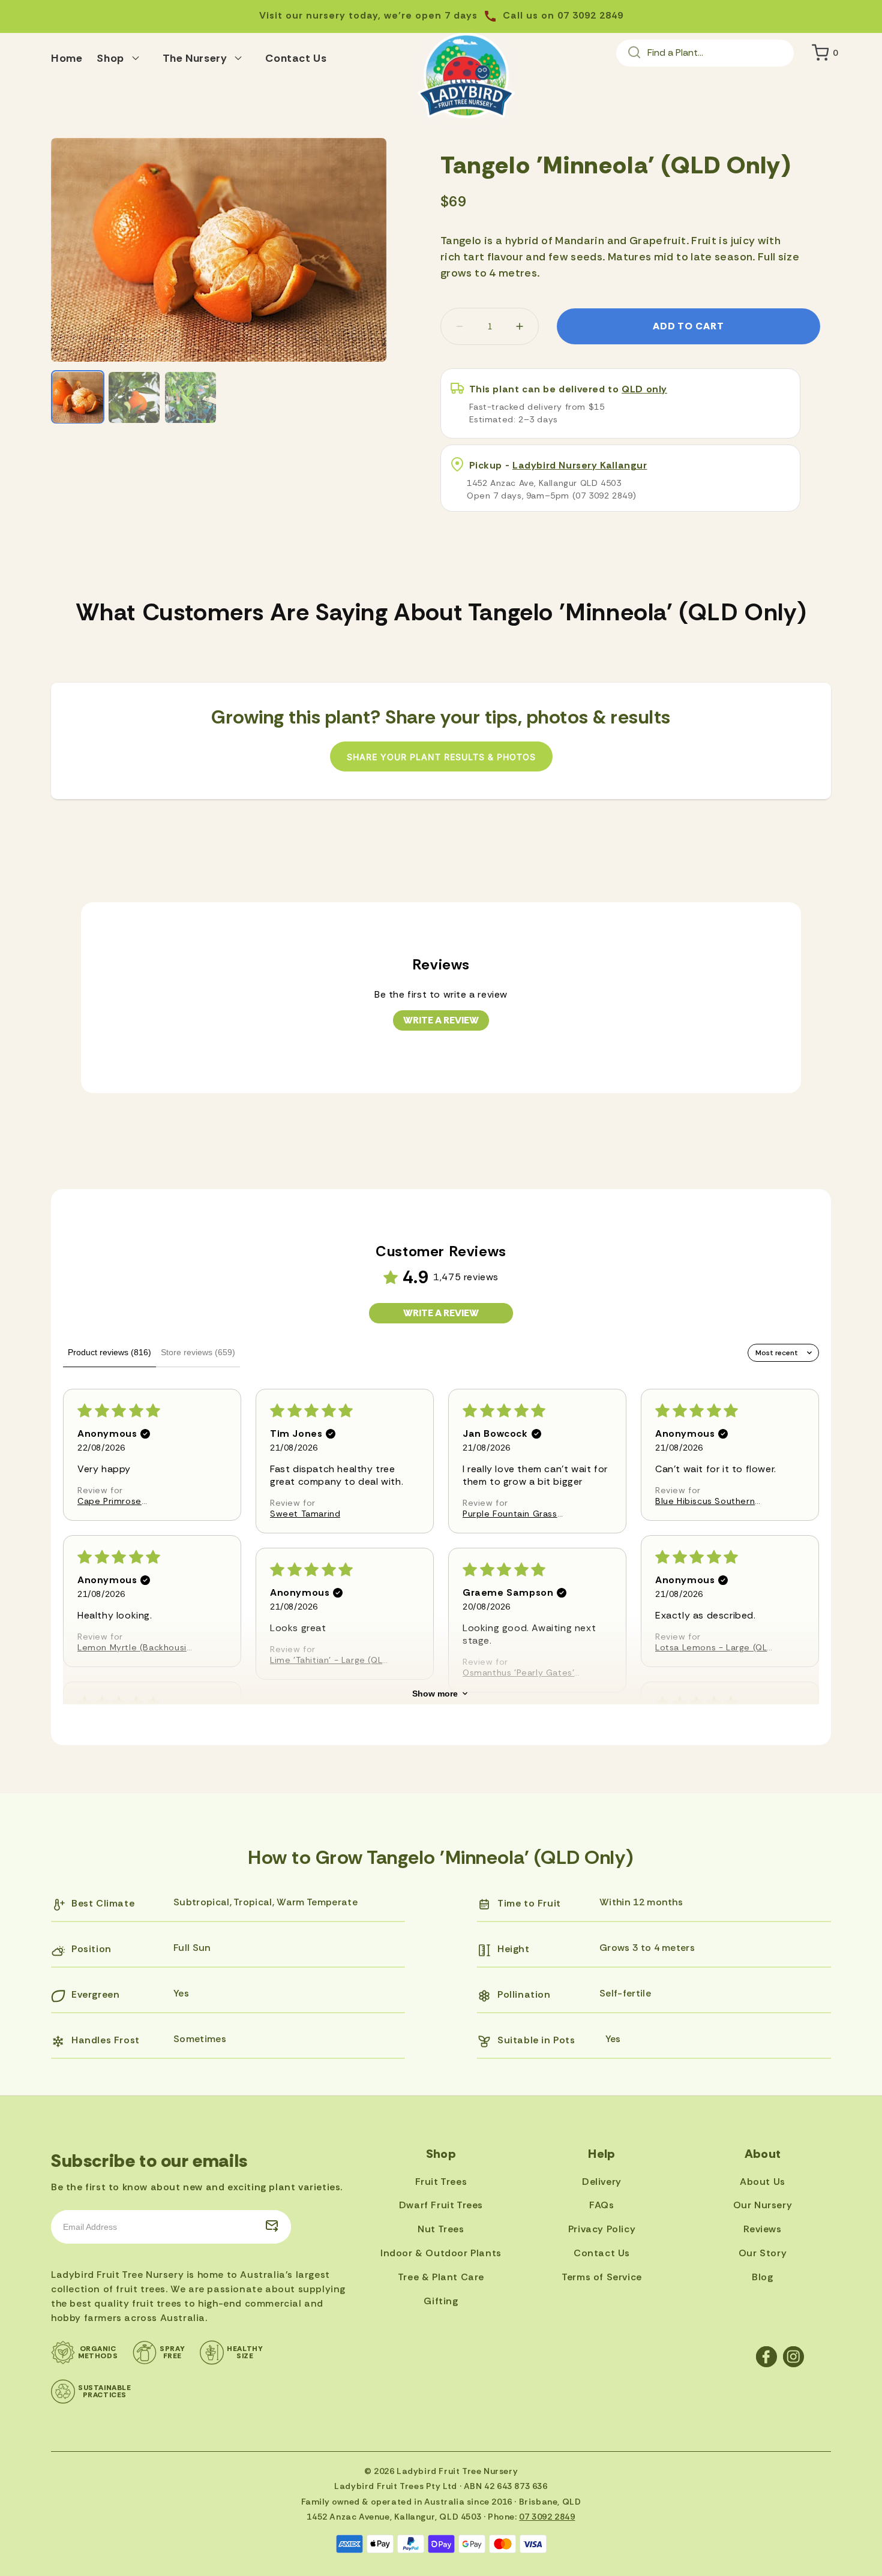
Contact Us (602, 2253)
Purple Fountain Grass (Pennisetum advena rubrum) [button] (510, 1514)
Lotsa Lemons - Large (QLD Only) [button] (714, 1647)
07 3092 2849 (547, 2517)
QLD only (644, 389)
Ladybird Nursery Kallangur (580, 465)
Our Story (763, 2253)
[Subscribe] (272, 2227)
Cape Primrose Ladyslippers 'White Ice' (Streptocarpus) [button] (129, 1501)
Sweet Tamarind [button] (305, 1514)
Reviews (762, 2229)
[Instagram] (793, 2357)
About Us (763, 2182)
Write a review (441, 1020)
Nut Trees (441, 2229)
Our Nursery (763, 2205)
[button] (122, 56)
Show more (435, 1694)
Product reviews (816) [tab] (109, 1352)
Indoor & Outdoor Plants (441, 2253)
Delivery (602, 2182)
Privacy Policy (602, 2229)
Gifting (441, 2301)
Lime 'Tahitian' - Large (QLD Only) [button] (329, 1660)
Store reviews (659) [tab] (198, 1352)
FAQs (601, 2205)
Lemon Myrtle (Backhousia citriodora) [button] (134, 1647)
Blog (762, 2277)
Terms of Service (602, 2277)
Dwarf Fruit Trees (441, 2205)
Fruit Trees (441, 2182)
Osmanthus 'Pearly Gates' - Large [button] (522, 1673)
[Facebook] (766, 2357)
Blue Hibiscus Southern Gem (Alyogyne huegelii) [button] (709, 1501)
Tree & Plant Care (441, 2277)
